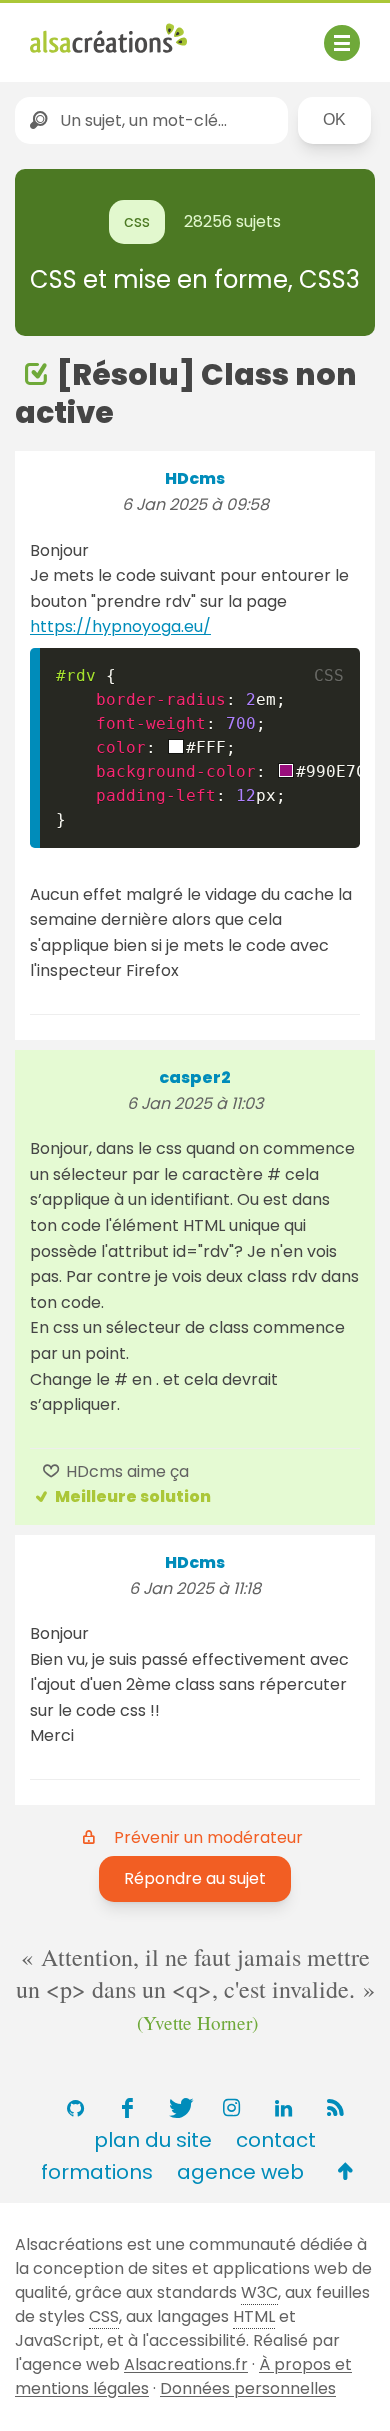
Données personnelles (248, 2388)
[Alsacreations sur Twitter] (179, 2108)
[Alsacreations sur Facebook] (127, 2108)
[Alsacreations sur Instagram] (231, 2108)
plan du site (153, 2140)
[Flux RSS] (335, 2108)
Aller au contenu (226, 32)
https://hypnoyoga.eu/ (120, 626)
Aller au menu (84, 32)
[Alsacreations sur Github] (75, 2108)
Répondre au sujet (195, 1878)
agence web (240, 2172)
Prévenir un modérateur (208, 1837)
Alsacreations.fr (186, 2364)
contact (276, 2140)
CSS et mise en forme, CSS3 (195, 279)
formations (97, 2172)
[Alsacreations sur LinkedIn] (283, 2108)
